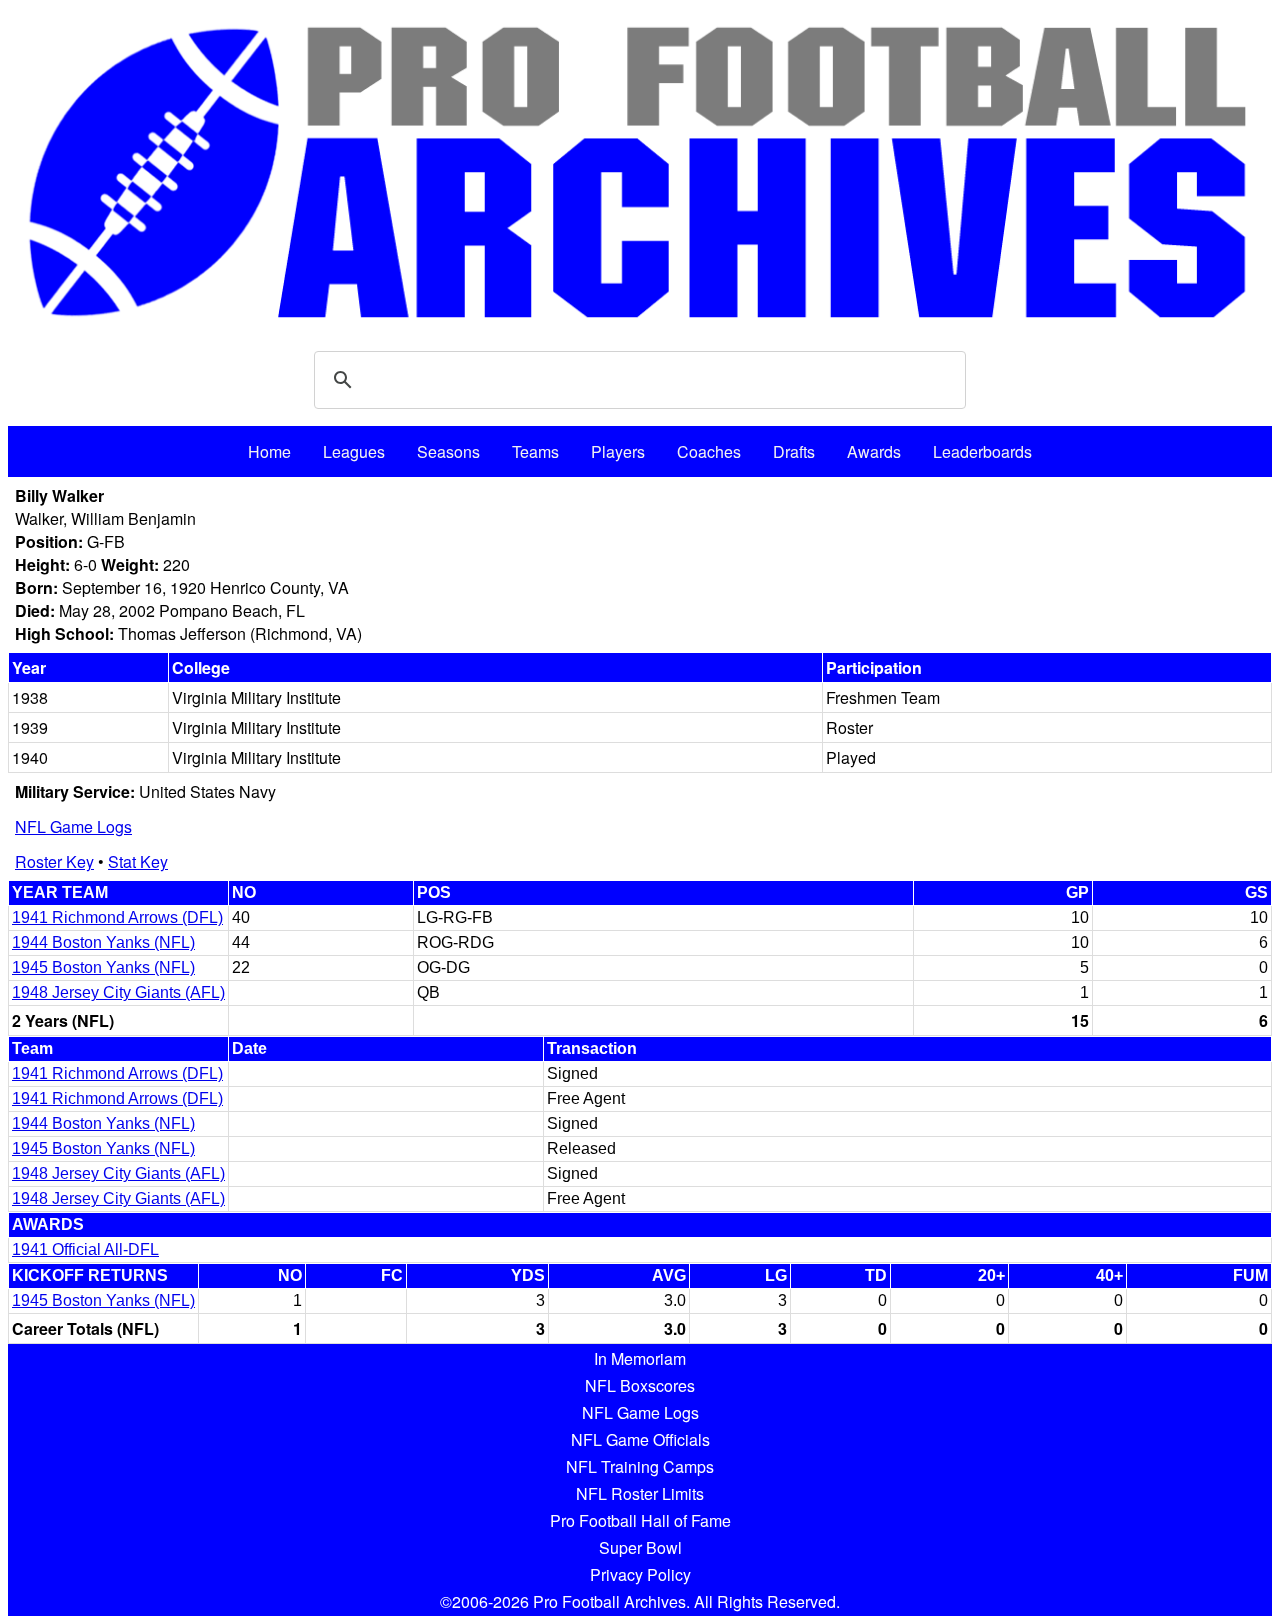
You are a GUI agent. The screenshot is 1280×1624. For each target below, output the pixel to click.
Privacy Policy (640, 1574)
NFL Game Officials (640, 1439)
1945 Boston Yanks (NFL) (103, 967)
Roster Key (54, 861)
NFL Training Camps (640, 1466)
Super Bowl (640, 1547)
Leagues (354, 451)
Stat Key (138, 861)
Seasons (448, 451)
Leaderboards (982, 451)
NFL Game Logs (73, 826)
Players (618, 451)
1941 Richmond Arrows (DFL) (117, 917)
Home (269, 451)
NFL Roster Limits (640, 1493)
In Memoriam (640, 1358)
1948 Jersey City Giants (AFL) (118, 992)
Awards (874, 451)
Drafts (794, 451)
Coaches (709, 451)
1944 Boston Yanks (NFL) (103, 942)
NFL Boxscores (640, 1385)
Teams (535, 451)
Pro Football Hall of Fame (640, 1520)
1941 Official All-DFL (85, 1249)
